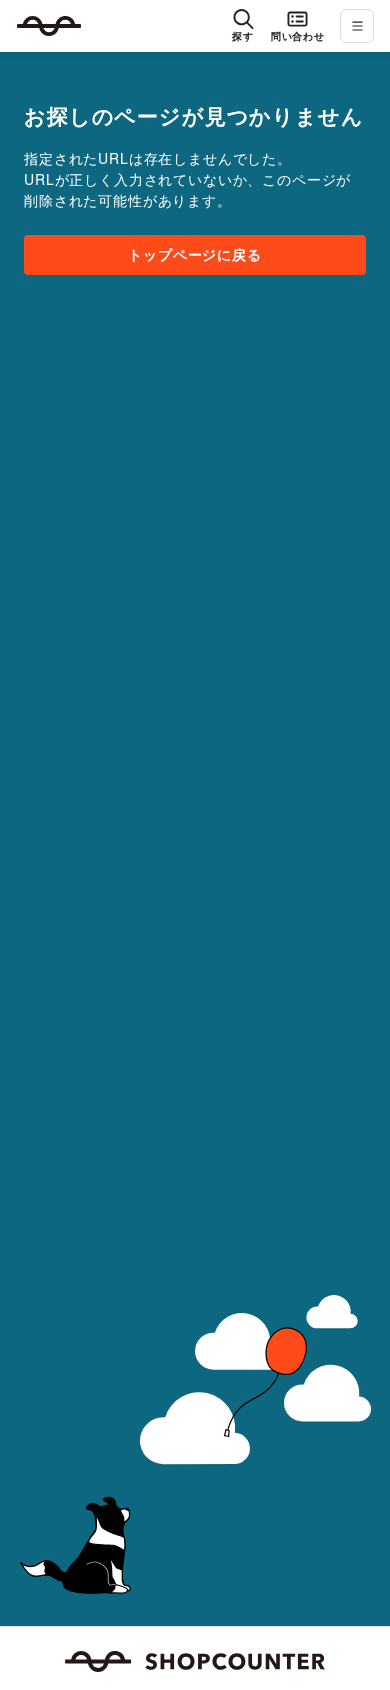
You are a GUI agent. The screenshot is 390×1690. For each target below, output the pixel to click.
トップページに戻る (195, 254)
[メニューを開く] (357, 26)
